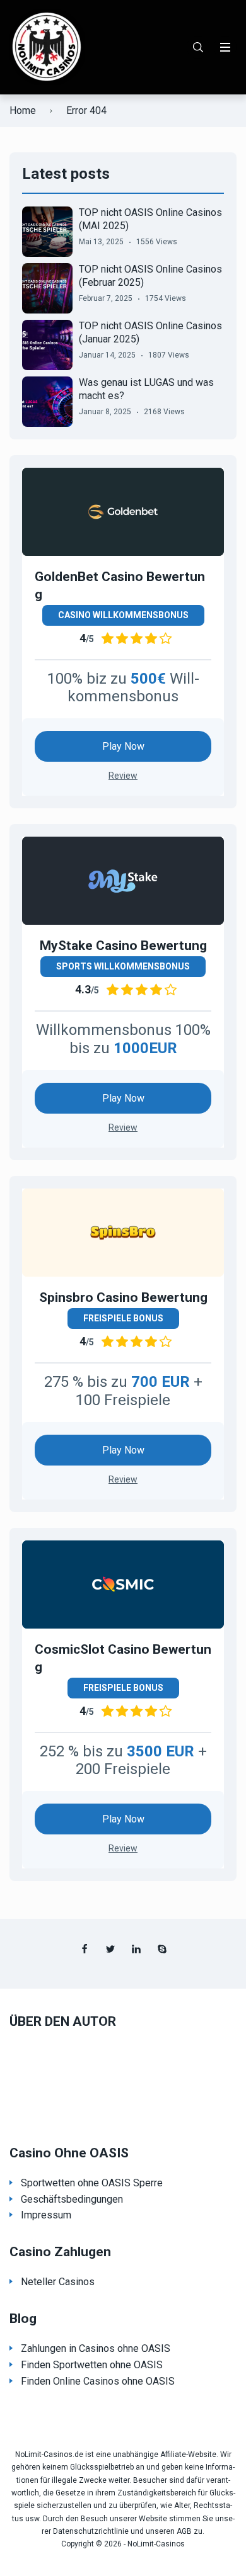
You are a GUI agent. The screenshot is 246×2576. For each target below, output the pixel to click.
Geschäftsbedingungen (72, 2199)
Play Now (123, 746)
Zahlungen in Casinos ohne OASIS (96, 2348)
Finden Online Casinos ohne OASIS (98, 2381)
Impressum (46, 2215)
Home (23, 110)
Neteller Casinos (58, 2282)
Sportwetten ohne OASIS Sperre (92, 2183)
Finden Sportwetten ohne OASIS (92, 2365)
